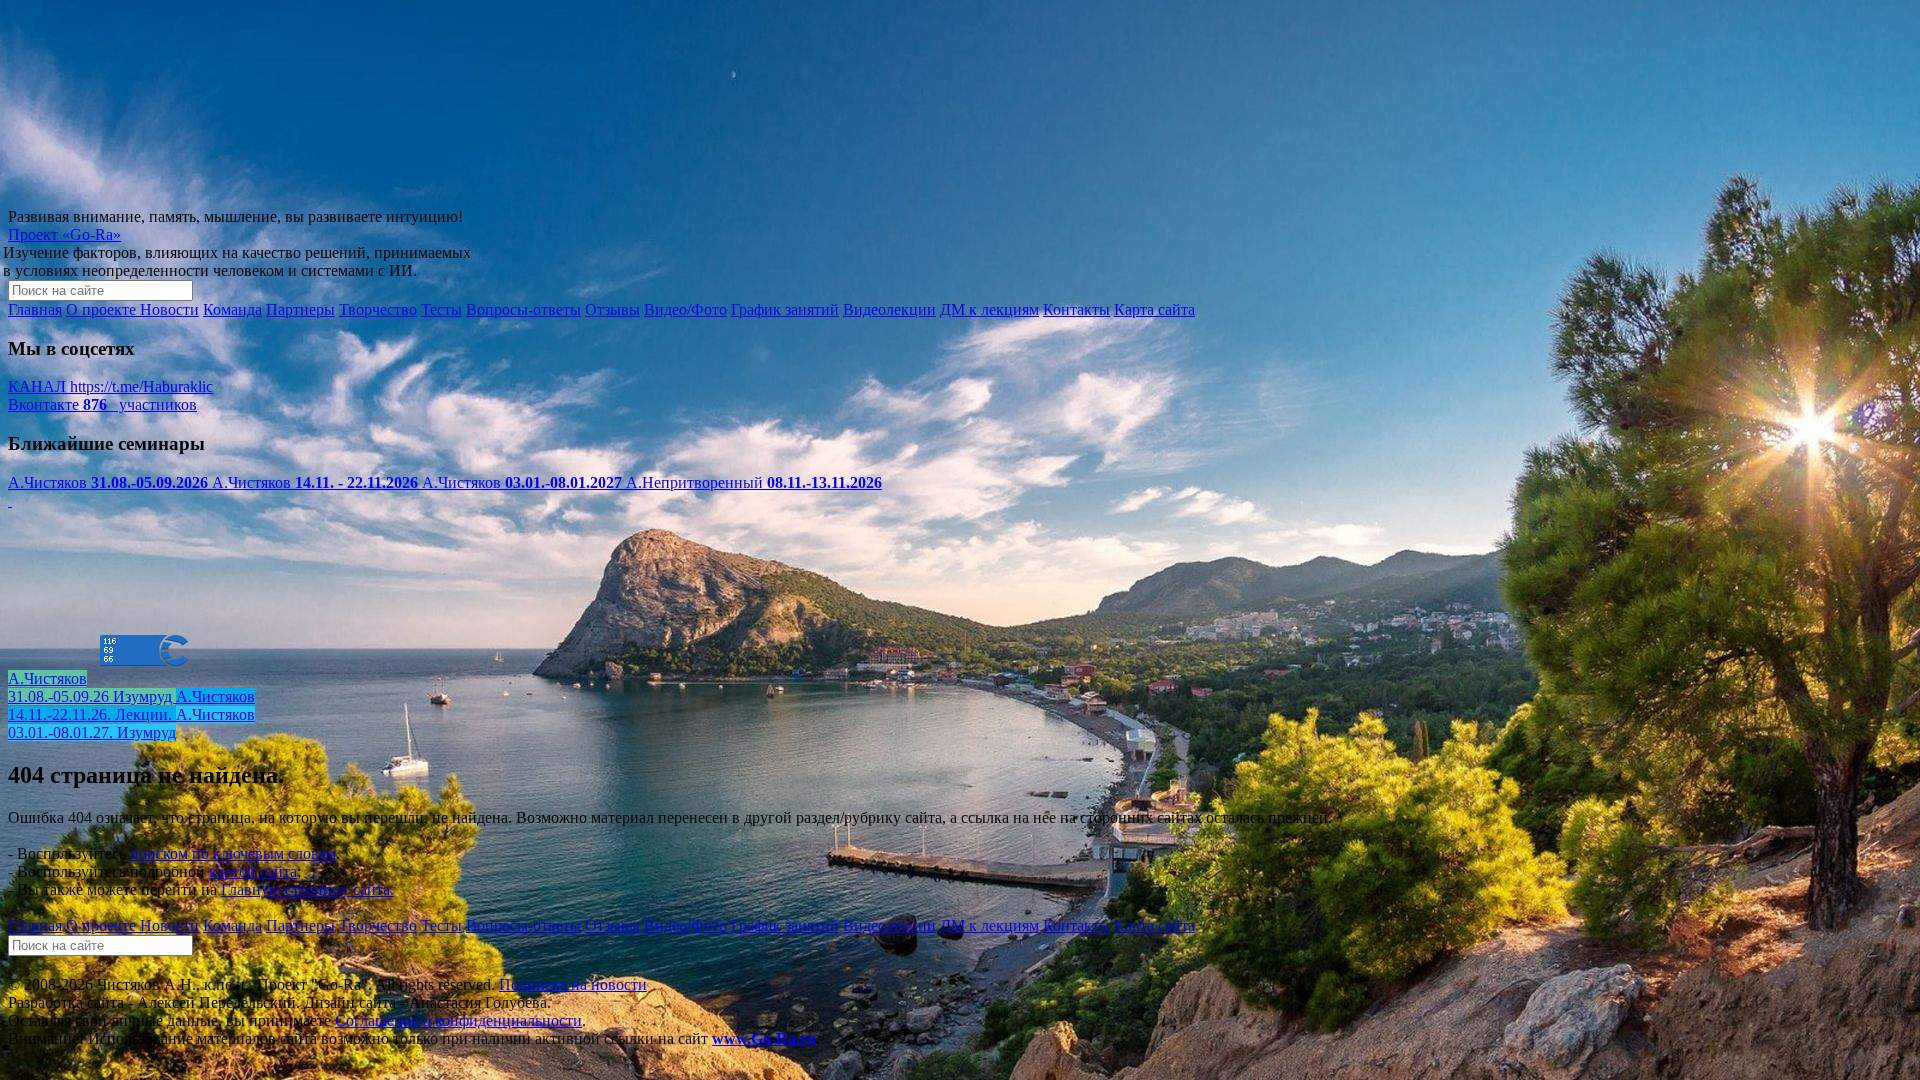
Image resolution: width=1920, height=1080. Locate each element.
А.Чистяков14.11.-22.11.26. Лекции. (131, 705)
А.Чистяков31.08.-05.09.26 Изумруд (92, 687)
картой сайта (253, 871)
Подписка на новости (573, 984)
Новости (169, 309)
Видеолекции (889, 309)
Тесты (441, 309)
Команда (232, 309)
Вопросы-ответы (523, 309)
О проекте (103, 309)
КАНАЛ (110, 386)
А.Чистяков (108, 482)
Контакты (1076, 309)
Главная (35, 309)
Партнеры (300, 309)
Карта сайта (1154, 309)
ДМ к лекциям (989, 309)
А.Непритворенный (754, 482)
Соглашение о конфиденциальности (458, 1020)
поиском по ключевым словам (233, 853)
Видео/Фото (685, 309)
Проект (64, 234)
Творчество (378, 309)
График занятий (785, 309)
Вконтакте (102, 404)
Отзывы (612, 309)
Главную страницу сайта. (307, 889)
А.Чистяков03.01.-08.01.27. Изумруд (131, 723)
